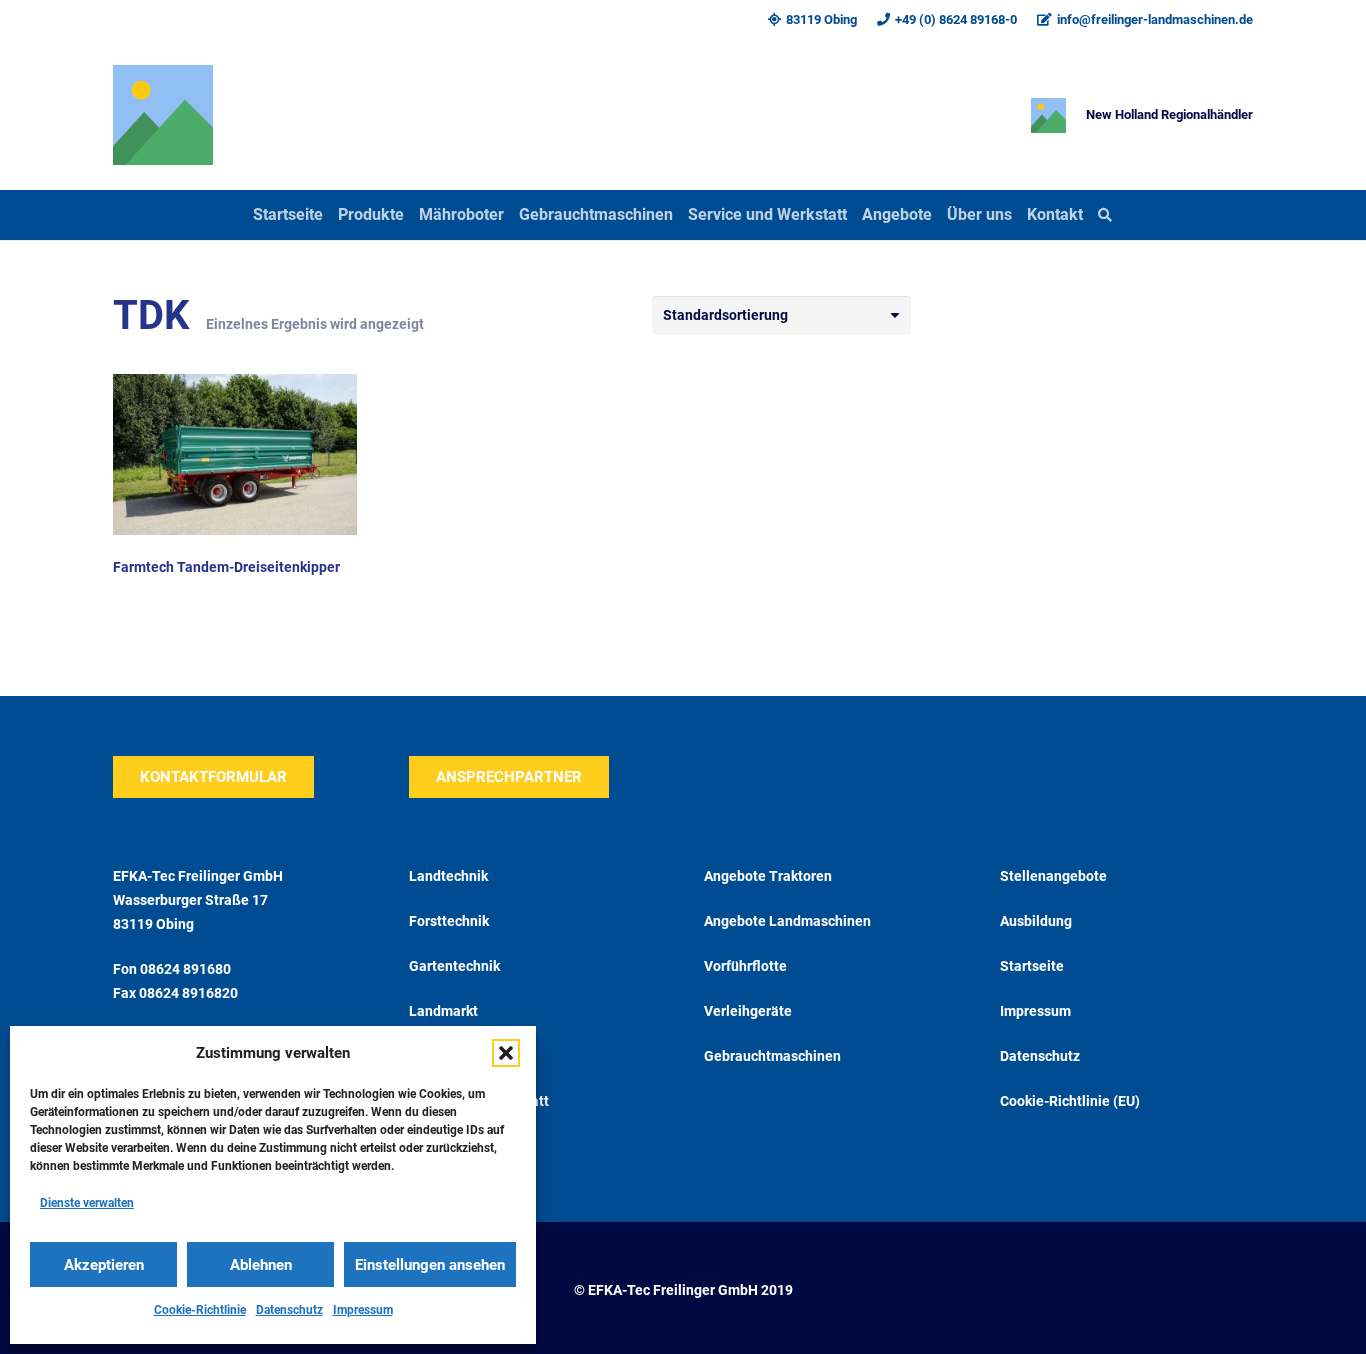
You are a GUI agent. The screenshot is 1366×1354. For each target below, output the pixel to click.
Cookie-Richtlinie (200, 1310)
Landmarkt (443, 1011)
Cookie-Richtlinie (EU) (1070, 1101)
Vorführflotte (745, 966)
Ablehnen (261, 1265)
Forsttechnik (449, 921)
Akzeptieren (104, 1265)
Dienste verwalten (87, 1203)
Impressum (363, 1310)
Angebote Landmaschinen (787, 921)
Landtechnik (448, 876)
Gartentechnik (454, 966)
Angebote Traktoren (768, 876)
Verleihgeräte (748, 1011)
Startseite (1032, 966)
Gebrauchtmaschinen (772, 1056)
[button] (506, 1053)
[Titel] (163, 115)
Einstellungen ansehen (430, 1265)
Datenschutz (289, 1310)
